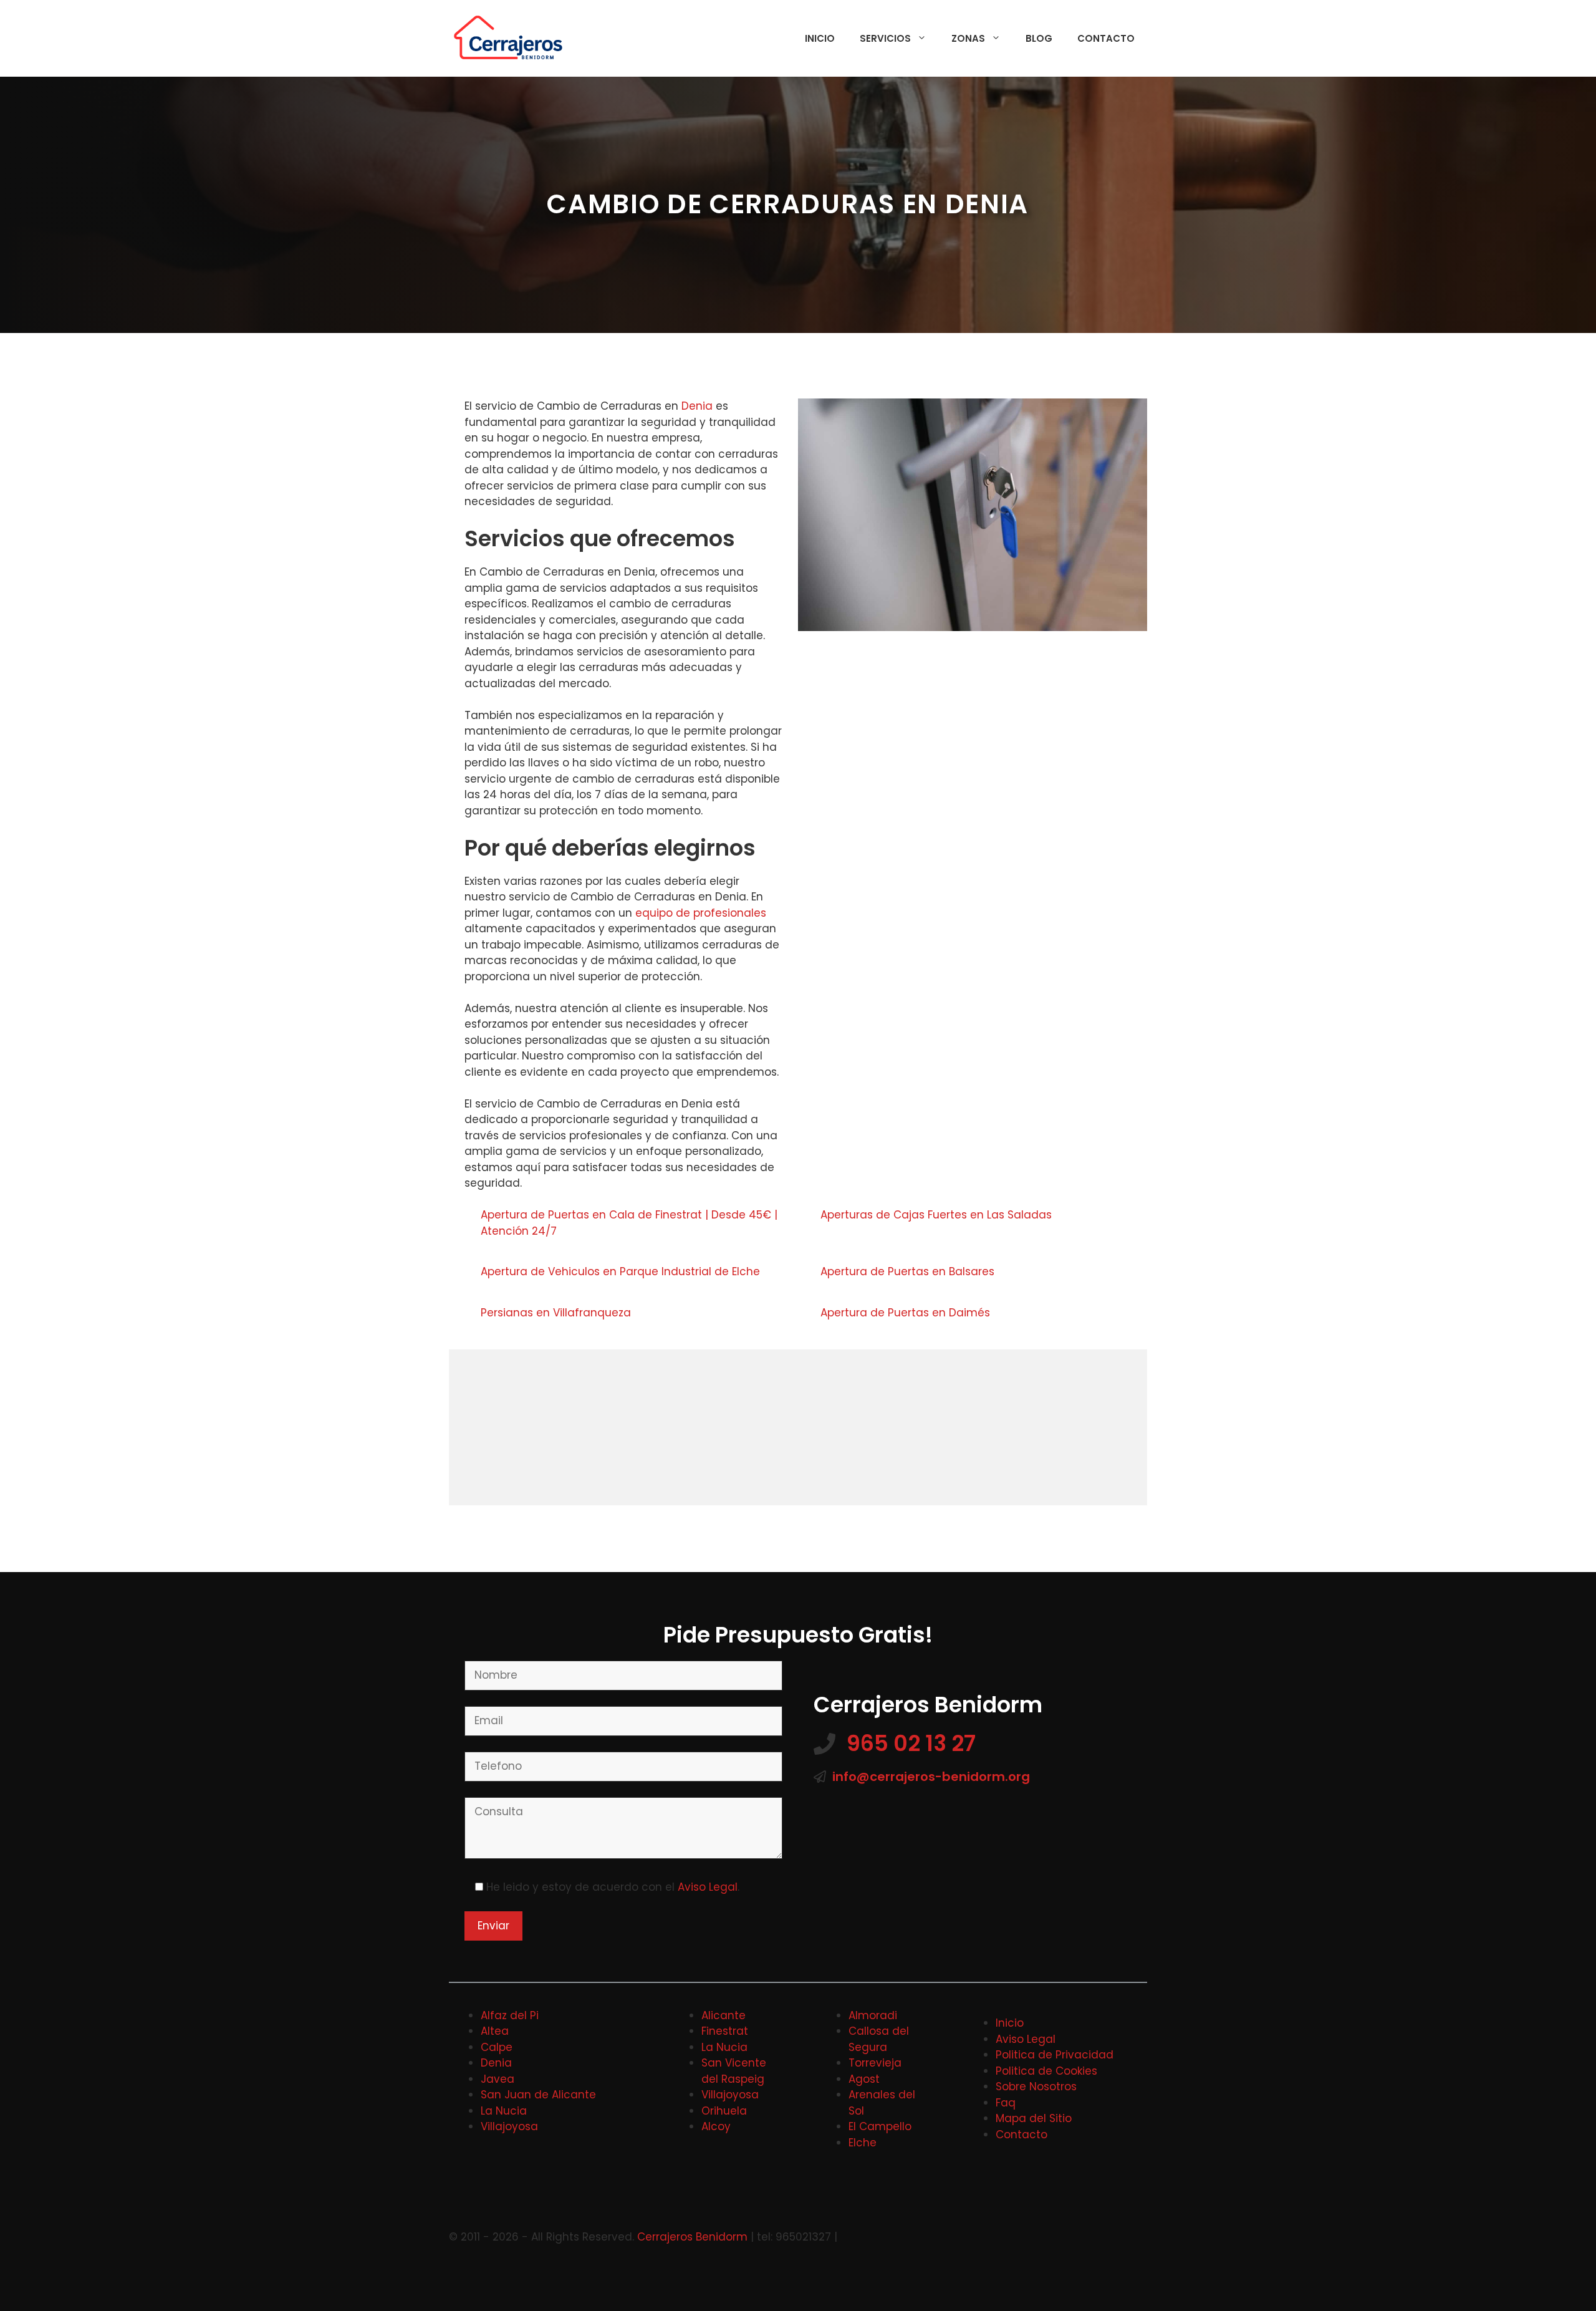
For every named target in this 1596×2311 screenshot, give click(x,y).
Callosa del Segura (879, 2039)
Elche (863, 2143)
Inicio (820, 38)
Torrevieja (875, 2063)
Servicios (885, 38)
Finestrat (725, 2031)
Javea (498, 2079)
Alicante (723, 2015)
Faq (1006, 2103)
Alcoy (716, 2126)
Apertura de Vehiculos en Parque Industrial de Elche (622, 1271)
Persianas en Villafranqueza (557, 1313)
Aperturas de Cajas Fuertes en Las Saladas (938, 1215)
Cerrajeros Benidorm (692, 2237)
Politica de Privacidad (1055, 2055)
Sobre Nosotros (1036, 2087)
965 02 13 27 (911, 1743)
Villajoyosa (509, 2126)
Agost (864, 2079)
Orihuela (724, 2111)
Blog (1039, 38)
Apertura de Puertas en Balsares (909, 1271)
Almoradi (873, 2015)
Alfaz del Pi (510, 2015)
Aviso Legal (708, 1887)
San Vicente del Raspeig (734, 2071)
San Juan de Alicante (538, 2095)
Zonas (968, 38)
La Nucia (504, 2111)
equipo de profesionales (701, 913)
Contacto (1106, 38)
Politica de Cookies (1046, 2071)
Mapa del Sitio (1034, 2118)
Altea (495, 2031)
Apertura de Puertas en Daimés (907, 1313)
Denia (697, 406)
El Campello (880, 2126)
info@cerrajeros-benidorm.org (931, 1777)
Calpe (497, 2047)
